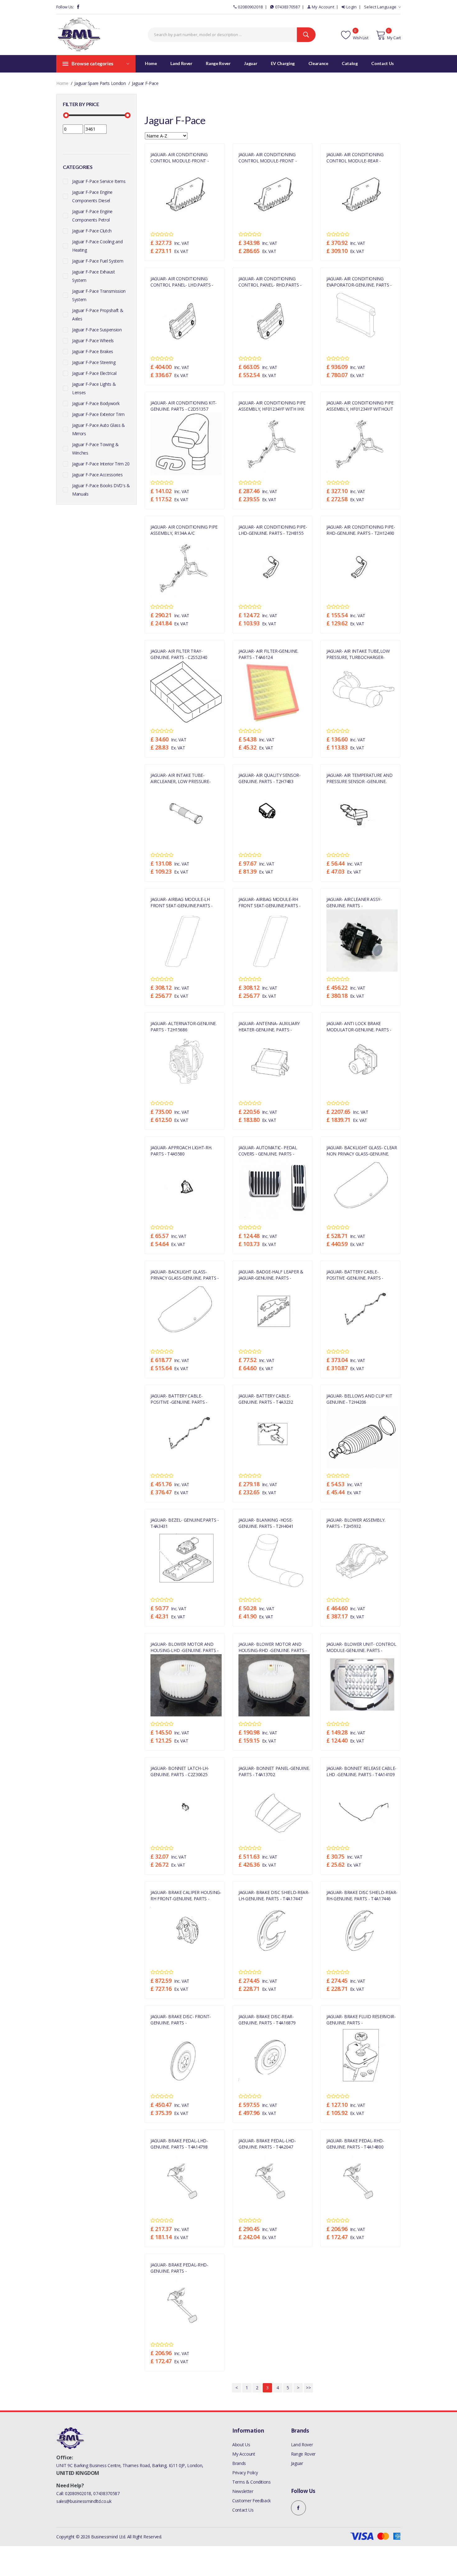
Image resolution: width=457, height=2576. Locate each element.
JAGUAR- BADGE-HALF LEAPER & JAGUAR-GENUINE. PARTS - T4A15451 (271, 1275)
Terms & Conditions (252, 2482)
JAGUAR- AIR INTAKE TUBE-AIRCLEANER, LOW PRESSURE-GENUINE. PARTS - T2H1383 (180, 778)
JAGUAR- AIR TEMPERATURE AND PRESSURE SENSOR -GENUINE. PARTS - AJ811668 (360, 778)
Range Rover (303, 2454)
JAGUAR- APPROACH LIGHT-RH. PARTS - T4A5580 (181, 1150)
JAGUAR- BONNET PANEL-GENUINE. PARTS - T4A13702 (274, 1771)
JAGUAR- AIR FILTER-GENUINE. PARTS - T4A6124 (268, 654)
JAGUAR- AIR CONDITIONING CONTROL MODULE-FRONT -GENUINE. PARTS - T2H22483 (180, 157)
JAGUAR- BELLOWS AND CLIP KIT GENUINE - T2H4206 (359, 1399)
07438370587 (288, 7)
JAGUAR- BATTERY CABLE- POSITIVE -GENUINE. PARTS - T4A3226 (179, 1399)
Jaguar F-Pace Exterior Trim (98, 414)
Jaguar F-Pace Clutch (92, 231)
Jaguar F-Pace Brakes (93, 351)
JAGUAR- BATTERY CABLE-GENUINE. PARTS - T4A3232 (266, 1399)
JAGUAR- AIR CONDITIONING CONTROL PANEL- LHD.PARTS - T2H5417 (182, 282)
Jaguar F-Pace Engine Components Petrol (92, 216)
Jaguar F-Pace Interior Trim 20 (101, 464)
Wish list (360, 38)
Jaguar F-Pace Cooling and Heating (97, 246)
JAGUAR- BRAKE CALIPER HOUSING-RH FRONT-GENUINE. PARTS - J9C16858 (186, 1895)
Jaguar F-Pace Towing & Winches (95, 449)
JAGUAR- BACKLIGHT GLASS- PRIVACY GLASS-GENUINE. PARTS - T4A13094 (185, 1275)
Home (151, 63)
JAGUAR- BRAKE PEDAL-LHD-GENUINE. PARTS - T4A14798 (179, 2144)
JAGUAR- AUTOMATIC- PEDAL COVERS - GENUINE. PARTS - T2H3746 (268, 1150)
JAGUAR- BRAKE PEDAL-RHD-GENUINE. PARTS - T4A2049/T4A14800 (179, 2268)
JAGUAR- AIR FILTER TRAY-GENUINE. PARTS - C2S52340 (179, 654)
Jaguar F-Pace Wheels (93, 341)
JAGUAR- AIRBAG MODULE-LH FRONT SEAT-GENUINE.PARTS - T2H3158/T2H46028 (182, 902)
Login (352, 7)
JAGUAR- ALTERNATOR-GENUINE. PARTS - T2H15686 (184, 1026)
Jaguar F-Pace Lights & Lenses (94, 388)
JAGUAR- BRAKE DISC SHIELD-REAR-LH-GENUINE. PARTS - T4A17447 (274, 1895)
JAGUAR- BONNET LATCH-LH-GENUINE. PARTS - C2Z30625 (180, 1771)
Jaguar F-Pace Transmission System (99, 295)
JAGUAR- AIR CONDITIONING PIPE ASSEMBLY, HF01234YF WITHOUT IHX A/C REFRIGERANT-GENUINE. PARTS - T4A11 (360, 406)
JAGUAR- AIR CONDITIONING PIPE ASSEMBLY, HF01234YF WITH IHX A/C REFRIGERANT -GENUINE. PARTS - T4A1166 (272, 406)
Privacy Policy (245, 2473)
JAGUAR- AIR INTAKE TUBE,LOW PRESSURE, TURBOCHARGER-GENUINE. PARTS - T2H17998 (358, 654)
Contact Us (243, 2510)
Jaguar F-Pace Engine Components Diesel (92, 196)
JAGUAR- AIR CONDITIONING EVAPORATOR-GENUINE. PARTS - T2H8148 (359, 282)
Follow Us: (65, 7)
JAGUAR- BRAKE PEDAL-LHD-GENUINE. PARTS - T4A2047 (267, 2144)
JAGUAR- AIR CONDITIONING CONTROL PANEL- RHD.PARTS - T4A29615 (270, 282)
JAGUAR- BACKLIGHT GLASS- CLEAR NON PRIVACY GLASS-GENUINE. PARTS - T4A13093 (362, 1150)
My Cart (394, 38)
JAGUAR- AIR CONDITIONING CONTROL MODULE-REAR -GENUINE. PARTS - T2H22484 (355, 157)
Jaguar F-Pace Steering (94, 362)
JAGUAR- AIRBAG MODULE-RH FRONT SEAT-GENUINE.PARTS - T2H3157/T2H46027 (270, 902)
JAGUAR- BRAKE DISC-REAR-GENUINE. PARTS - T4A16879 (267, 2019)
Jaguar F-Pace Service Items (99, 181)
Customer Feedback (252, 2501)
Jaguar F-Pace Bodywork (96, 403)
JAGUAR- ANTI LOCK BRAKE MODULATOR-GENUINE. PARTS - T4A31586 (359, 1026)
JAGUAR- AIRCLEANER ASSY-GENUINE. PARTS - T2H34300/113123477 (354, 902)
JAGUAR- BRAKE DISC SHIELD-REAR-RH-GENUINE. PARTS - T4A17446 (362, 1895)
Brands (239, 2463)
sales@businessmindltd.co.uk (84, 2501)
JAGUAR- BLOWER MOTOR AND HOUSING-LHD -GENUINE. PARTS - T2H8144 (185, 1647)
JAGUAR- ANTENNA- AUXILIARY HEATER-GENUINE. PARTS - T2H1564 (269, 1026)
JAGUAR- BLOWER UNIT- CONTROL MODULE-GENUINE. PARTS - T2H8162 (361, 1647)
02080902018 (250, 7)
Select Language (380, 7)
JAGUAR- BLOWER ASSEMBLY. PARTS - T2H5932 (356, 1523)
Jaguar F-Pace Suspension (97, 330)
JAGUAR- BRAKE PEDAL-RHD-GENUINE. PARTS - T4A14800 (355, 2144)
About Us (241, 2445)
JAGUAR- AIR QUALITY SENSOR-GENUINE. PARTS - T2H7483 (270, 778)
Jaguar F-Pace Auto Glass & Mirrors (99, 429)
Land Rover (302, 2445)
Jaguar (297, 2463)
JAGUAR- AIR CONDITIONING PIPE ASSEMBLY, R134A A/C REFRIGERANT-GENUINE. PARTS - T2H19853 (184, 530)
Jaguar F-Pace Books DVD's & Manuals (101, 490)
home (62, 83)
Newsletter (243, 2491)
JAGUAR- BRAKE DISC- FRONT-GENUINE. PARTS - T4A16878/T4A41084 (181, 2019)
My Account (323, 7)
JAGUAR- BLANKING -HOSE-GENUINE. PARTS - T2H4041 (266, 1523)
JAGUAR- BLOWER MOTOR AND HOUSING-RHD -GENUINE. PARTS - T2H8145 (273, 1647)
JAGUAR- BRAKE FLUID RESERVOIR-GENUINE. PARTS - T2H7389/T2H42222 (361, 2019)
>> (308, 2388)
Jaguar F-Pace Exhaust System (94, 276)
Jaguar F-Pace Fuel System (98, 261)
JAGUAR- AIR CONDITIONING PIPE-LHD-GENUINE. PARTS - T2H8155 (273, 530)
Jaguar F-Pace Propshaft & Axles (98, 315)
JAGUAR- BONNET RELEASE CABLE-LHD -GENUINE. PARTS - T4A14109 (361, 1771)
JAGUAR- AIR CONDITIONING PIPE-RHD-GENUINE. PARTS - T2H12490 (361, 530)
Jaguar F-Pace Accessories (97, 475)
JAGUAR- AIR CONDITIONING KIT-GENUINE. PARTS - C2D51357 (184, 406)
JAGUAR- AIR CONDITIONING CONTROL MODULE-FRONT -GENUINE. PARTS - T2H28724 (268, 157)
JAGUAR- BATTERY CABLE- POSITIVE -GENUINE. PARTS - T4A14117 (355, 1275)
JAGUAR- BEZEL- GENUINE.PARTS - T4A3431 (185, 1523)
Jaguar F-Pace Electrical (94, 373)
